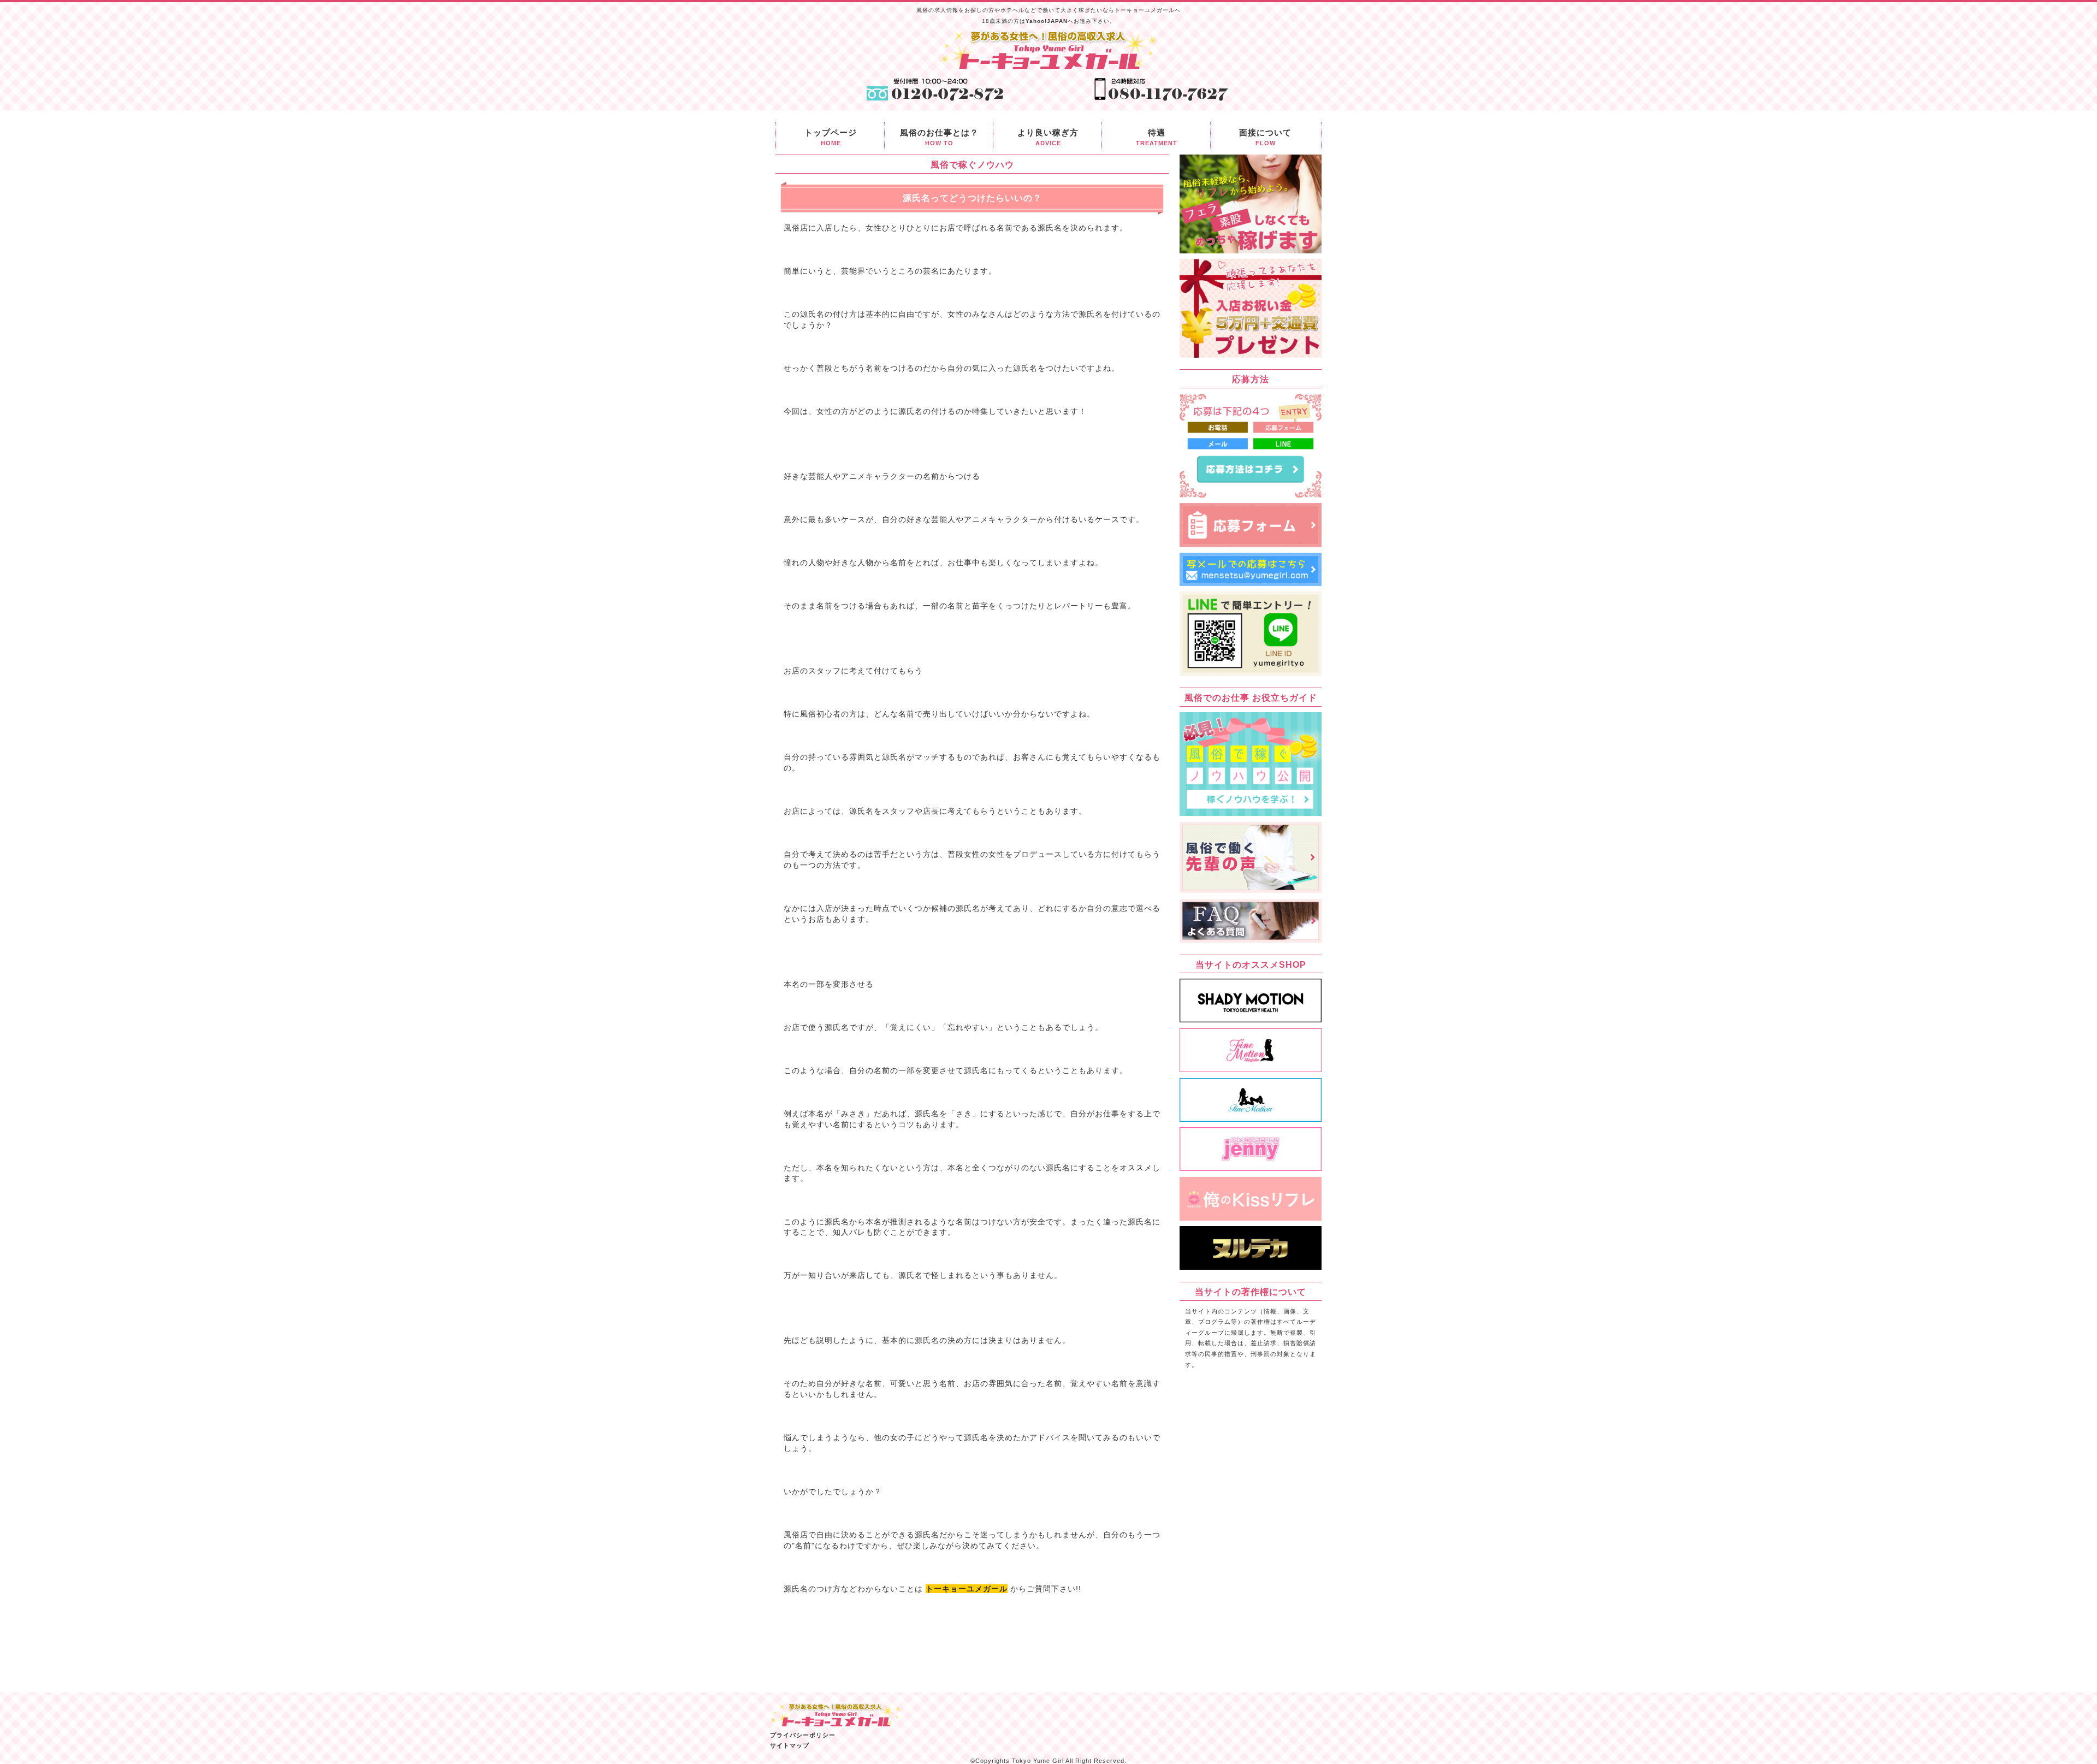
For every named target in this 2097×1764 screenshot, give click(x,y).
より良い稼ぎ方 (1048, 137)
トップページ (831, 137)
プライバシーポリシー (803, 1735)
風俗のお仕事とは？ (939, 137)
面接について (1265, 137)
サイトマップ (790, 1745)
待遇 (1157, 137)
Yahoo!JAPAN (1047, 21)
